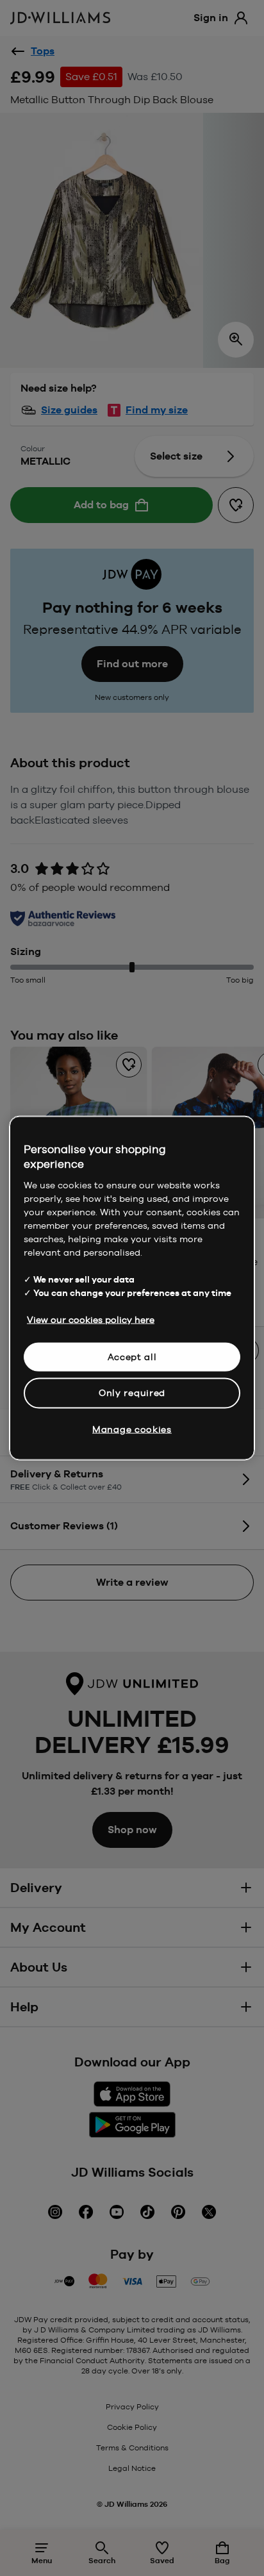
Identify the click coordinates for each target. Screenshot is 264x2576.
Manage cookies (132, 1429)
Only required (132, 1393)
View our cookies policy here (91, 1319)
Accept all (132, 1356)
